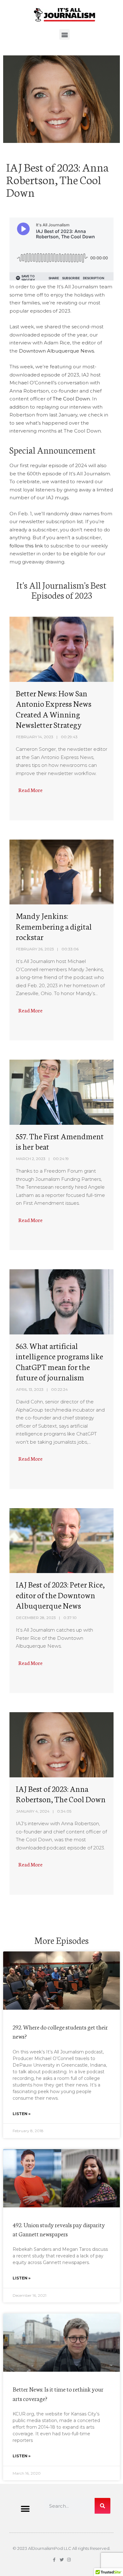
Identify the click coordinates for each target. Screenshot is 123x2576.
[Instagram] (69, 2560)
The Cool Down (71, 399)
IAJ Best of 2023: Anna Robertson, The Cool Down (61, 1794)
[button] (64, 34)
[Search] (102, 2506)
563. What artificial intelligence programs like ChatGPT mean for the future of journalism (59, 1361)
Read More (30, 790)
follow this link (26, 546)
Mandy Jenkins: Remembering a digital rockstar (54, 926)
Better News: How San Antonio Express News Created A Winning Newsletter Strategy (54, 709)
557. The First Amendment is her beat (60, 1141)
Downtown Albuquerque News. (57, 351)
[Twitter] (62, 2560)
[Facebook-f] (54, 2560)
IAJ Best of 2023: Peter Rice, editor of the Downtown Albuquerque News (60, 1595)
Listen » (22, 2114)
